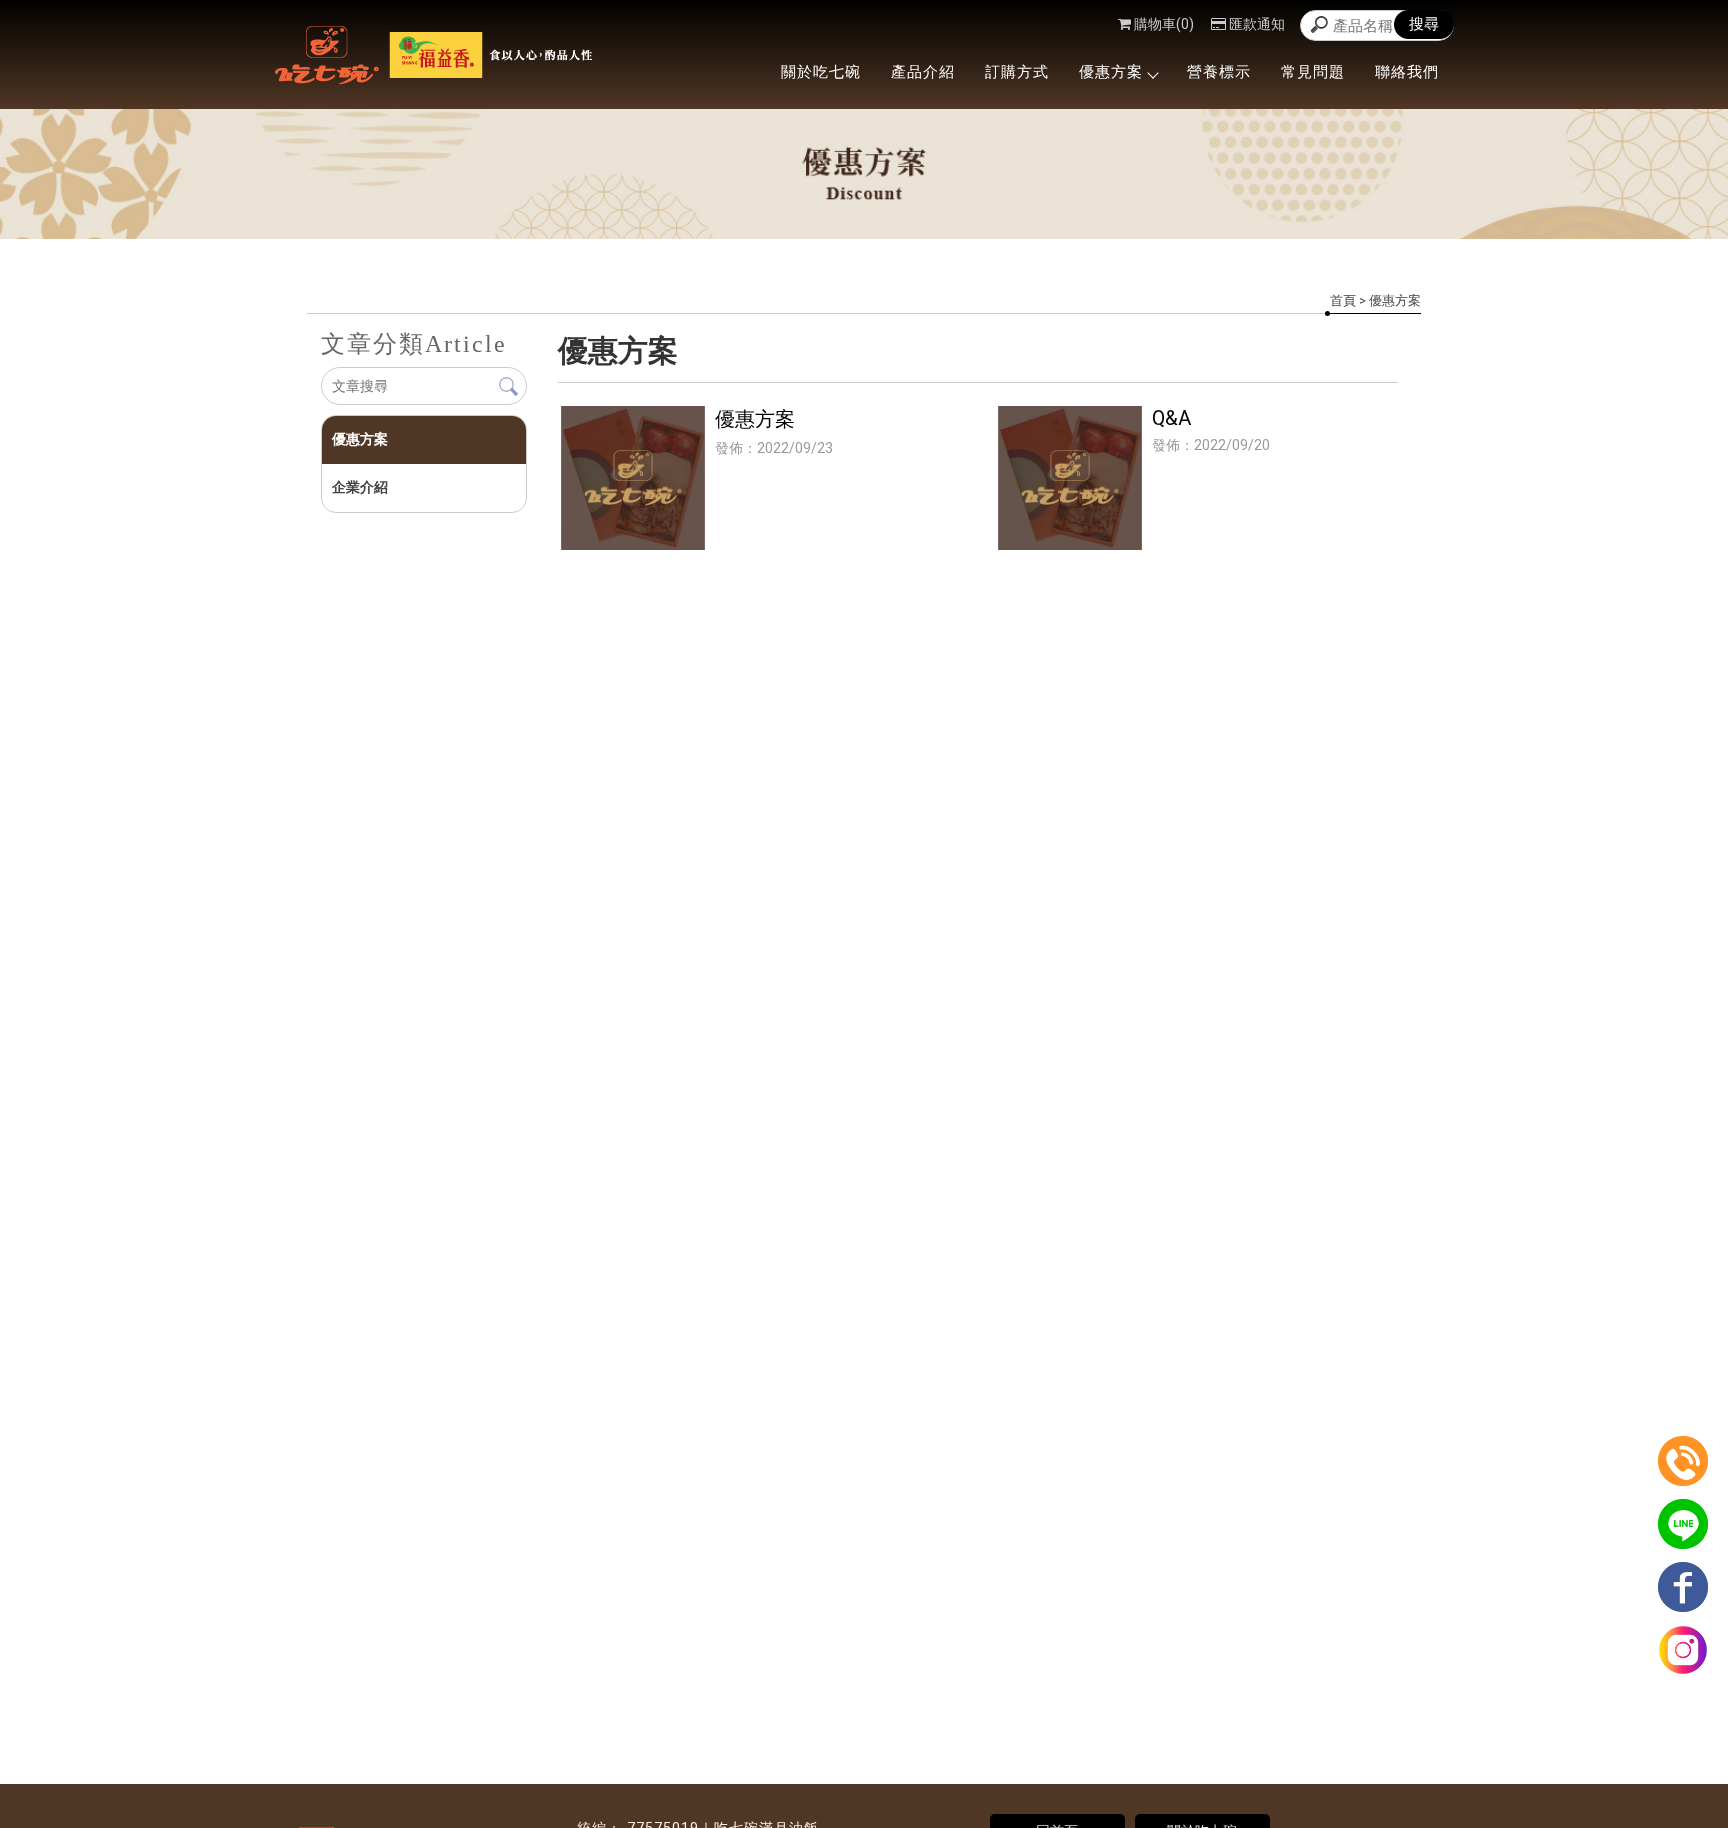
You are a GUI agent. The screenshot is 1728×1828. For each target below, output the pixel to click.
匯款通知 (1257, 24)
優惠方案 (1111, 72)
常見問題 (1313, 72)
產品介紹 (923, 72)
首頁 (1343, 300)
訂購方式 (1017, 72)
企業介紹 (360, 487)
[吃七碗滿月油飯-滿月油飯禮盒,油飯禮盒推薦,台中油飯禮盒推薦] (434, 58)
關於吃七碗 (821, 72)
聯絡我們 (1407, 72)
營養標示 (1219, 72)
